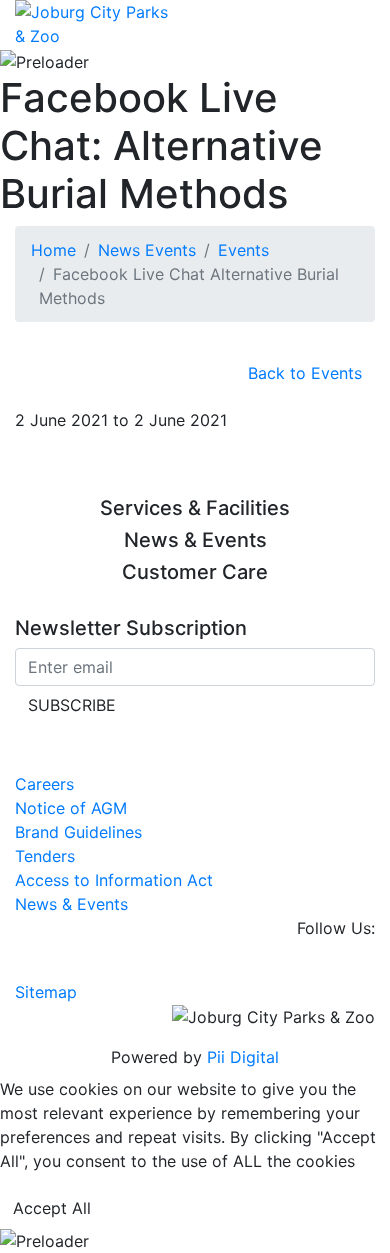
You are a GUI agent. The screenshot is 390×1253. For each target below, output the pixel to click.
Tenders (45, 856)
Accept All (52, 1208)
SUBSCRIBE (72, 705)
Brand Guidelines (78, 832)
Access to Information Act (114, 880)
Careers (44, 784)
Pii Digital (243, 1057)
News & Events (71, 904)
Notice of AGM (71, 808)
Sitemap (46, 992)
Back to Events (305, 373)
